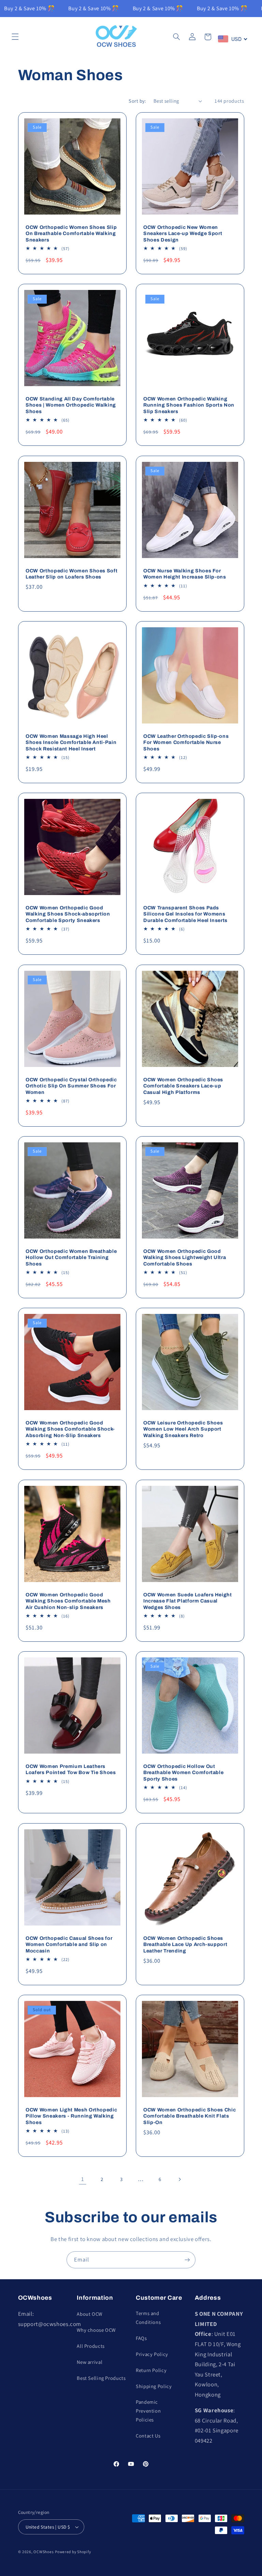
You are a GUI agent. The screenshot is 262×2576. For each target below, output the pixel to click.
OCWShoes (43, 2552)
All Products (91, 2346)
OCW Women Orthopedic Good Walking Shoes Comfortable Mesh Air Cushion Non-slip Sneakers (68, 1601)
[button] (15, 37)
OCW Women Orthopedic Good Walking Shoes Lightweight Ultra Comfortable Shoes (185, 1257)
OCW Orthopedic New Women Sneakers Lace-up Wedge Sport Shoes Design (183, 233)
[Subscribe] (187, 2260)
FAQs (141, 2338)
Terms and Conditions (148, 2318)
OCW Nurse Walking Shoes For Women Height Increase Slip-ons (185, 574)
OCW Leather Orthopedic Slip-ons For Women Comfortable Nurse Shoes (186, 742)
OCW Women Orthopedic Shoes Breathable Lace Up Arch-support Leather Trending (185, 1944)
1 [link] (83, 2179)
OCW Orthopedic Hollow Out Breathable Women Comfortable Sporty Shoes (183, 1773)
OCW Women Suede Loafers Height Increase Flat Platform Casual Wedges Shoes (188, 1601)
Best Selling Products (101, 2378)
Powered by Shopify (73, 2552)
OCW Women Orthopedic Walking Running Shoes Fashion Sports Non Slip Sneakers (189, 405)
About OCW (90, 2314)
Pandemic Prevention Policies (148, 2411)
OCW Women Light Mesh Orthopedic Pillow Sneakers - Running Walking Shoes (71, 2116)
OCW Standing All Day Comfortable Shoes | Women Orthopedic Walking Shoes (71, 405)
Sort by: (137, 101)
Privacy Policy (152, 2354)
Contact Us (148, 2436)
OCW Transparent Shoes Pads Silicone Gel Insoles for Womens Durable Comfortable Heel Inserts (185, 914)
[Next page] (179, 2179)
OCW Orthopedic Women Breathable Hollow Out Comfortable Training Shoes (71, 1257)
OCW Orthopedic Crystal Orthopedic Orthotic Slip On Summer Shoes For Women (71, 1086)
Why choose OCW (96, 2330)
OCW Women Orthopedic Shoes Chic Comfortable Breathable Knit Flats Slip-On (190, 2116)
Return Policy (151, 2370)
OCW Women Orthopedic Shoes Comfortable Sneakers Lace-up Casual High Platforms (183, 1086)
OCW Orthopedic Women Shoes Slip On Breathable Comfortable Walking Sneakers (71, 233)
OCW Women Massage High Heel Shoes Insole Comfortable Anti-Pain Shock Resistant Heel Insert (71, 742)
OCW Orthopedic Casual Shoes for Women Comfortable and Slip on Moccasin (69, 1944)
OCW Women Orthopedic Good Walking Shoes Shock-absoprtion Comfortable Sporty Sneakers (68, 914)
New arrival (90, 2362)
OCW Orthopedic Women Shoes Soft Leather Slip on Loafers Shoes (71, 574)
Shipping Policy (154, 2386)
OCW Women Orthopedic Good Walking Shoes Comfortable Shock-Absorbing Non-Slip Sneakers (70, 1429)
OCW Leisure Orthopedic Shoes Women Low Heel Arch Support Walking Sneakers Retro (183, 1429)
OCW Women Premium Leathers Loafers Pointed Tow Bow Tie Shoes (71, 1769)
